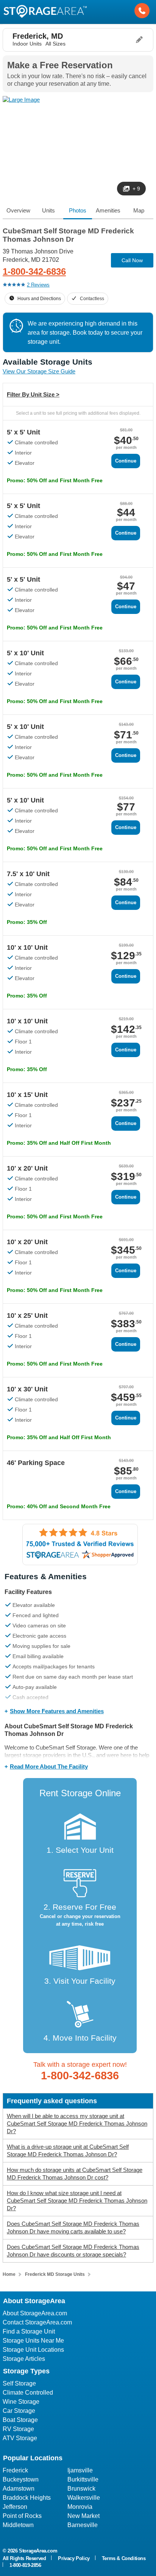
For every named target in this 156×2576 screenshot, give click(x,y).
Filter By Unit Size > (33, 394)
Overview (18, 210)
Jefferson (15, 2507)
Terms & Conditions (124, 2558)
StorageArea (45, 11)
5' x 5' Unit (23, 432)
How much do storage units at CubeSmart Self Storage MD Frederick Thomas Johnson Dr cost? (75, 2174)
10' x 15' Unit (27, 1095)
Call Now (132, 260)
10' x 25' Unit (27, 1316)
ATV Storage (20, 2438)
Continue (126, 461)
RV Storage (18, 2429)
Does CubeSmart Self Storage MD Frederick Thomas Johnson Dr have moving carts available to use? (73, 2227)
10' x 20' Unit (27, 1168)
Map (139, 210)
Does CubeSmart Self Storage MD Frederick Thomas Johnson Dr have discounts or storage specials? (73, 2251)
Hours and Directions (39, 299)
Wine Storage (21, 2402)
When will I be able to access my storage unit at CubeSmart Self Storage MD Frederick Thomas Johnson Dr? (77, 2124)
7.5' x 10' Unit (28, 874)
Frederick (15, 2470)
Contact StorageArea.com (37, 2322)
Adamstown (19, 2489)
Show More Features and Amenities (57, 1711)
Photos (78, 210)
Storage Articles (24, 2359)
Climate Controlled (28, 2393)
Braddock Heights (27, 2498)
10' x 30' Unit (27, 1389)
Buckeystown (21, 2479)
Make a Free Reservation (60, 65)
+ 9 (136, 189)
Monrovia (80, 2507)
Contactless (92, 299)
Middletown (18, 2525)
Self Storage (19, 2383)
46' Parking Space (36, 1463)
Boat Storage (20, 2420)
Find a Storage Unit (29, 2331)
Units (48, 210)
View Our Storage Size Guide (39, 371)
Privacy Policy (74, 2558)
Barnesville (83, 2525)
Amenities (108, 210)
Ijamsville (80, 2470)
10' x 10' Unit (27, 947)
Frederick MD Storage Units (55, 2274)
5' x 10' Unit (25, 653)
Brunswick (81, 2489)
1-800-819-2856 (25, 2565)
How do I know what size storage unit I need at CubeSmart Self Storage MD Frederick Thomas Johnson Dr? (77, 2201)
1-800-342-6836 (34, 271)
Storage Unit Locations (33, 2350)
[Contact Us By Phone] (142, 11)
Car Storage (19, 2411)
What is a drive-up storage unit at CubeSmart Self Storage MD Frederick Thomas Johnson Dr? (68, 2150)
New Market (83, 2516)
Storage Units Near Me (33, 2341)
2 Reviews (38, 285)
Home (9, 2274)
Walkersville (84, 2498)
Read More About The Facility (49, 1766)
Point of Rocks (22, 2516)
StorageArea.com (38, 2551)
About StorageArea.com (35, 2313)
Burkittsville (83, 2479)
